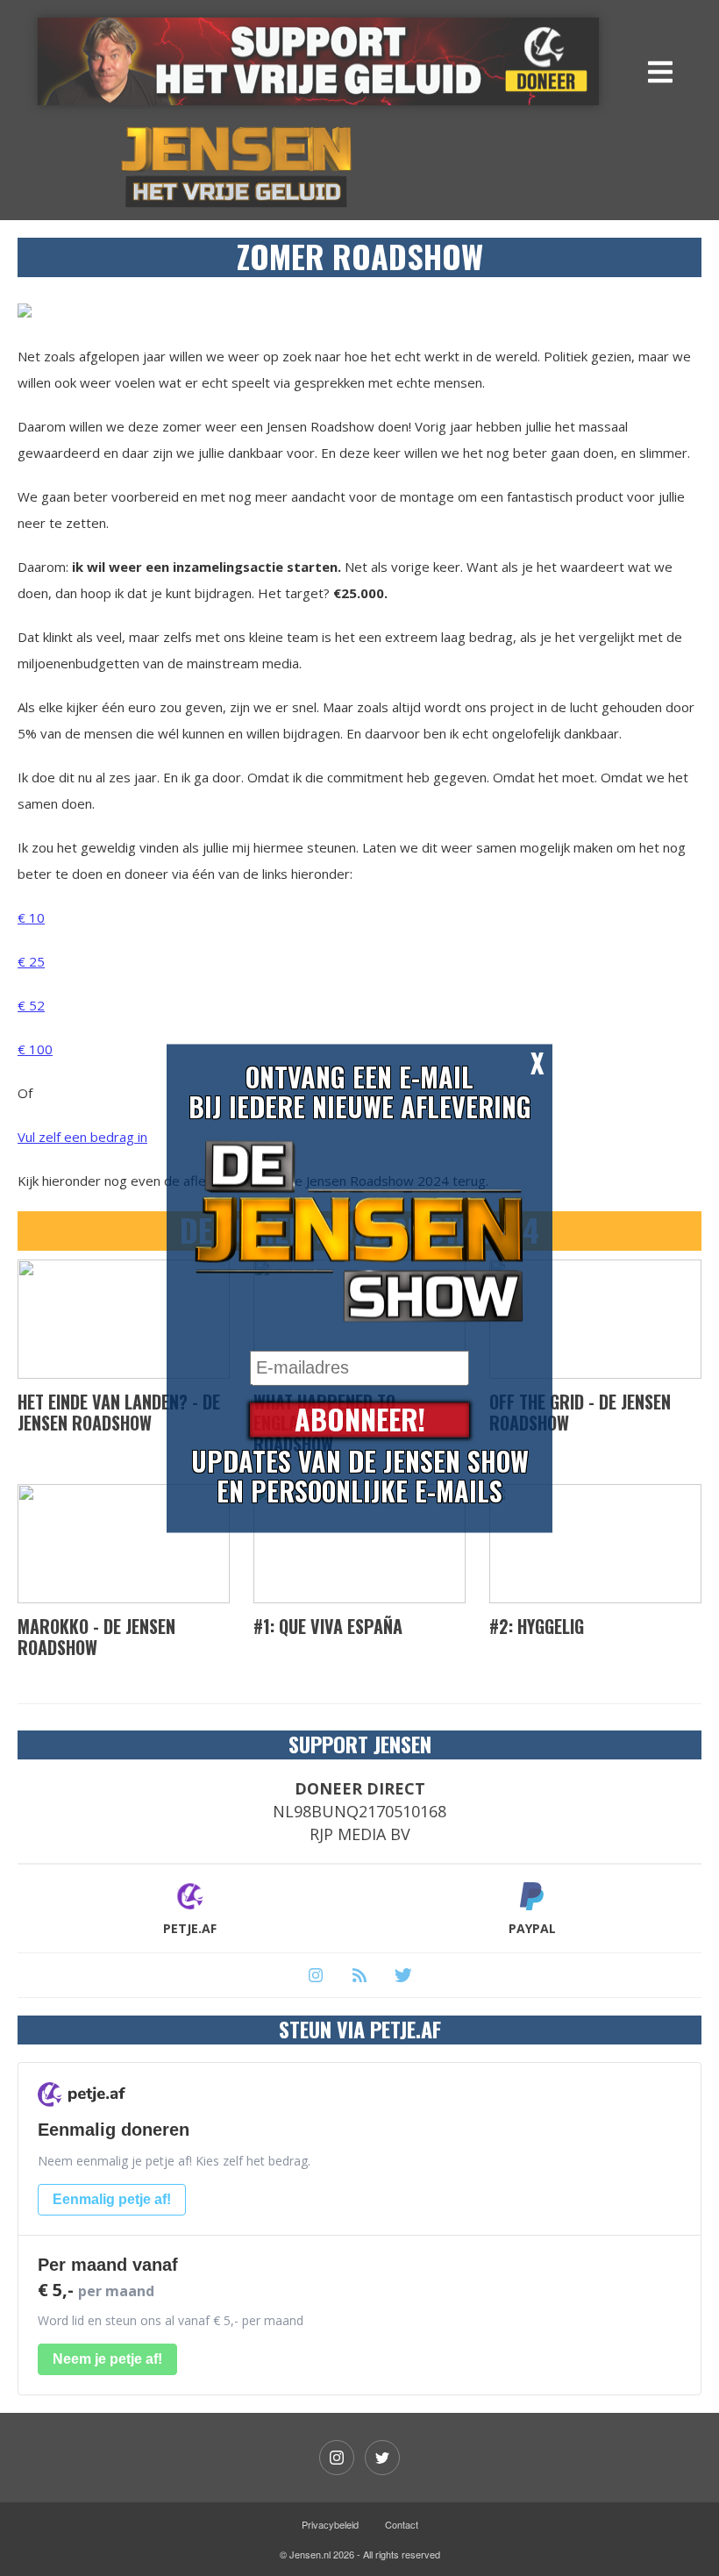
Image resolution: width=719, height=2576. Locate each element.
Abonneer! (360, 1420)
